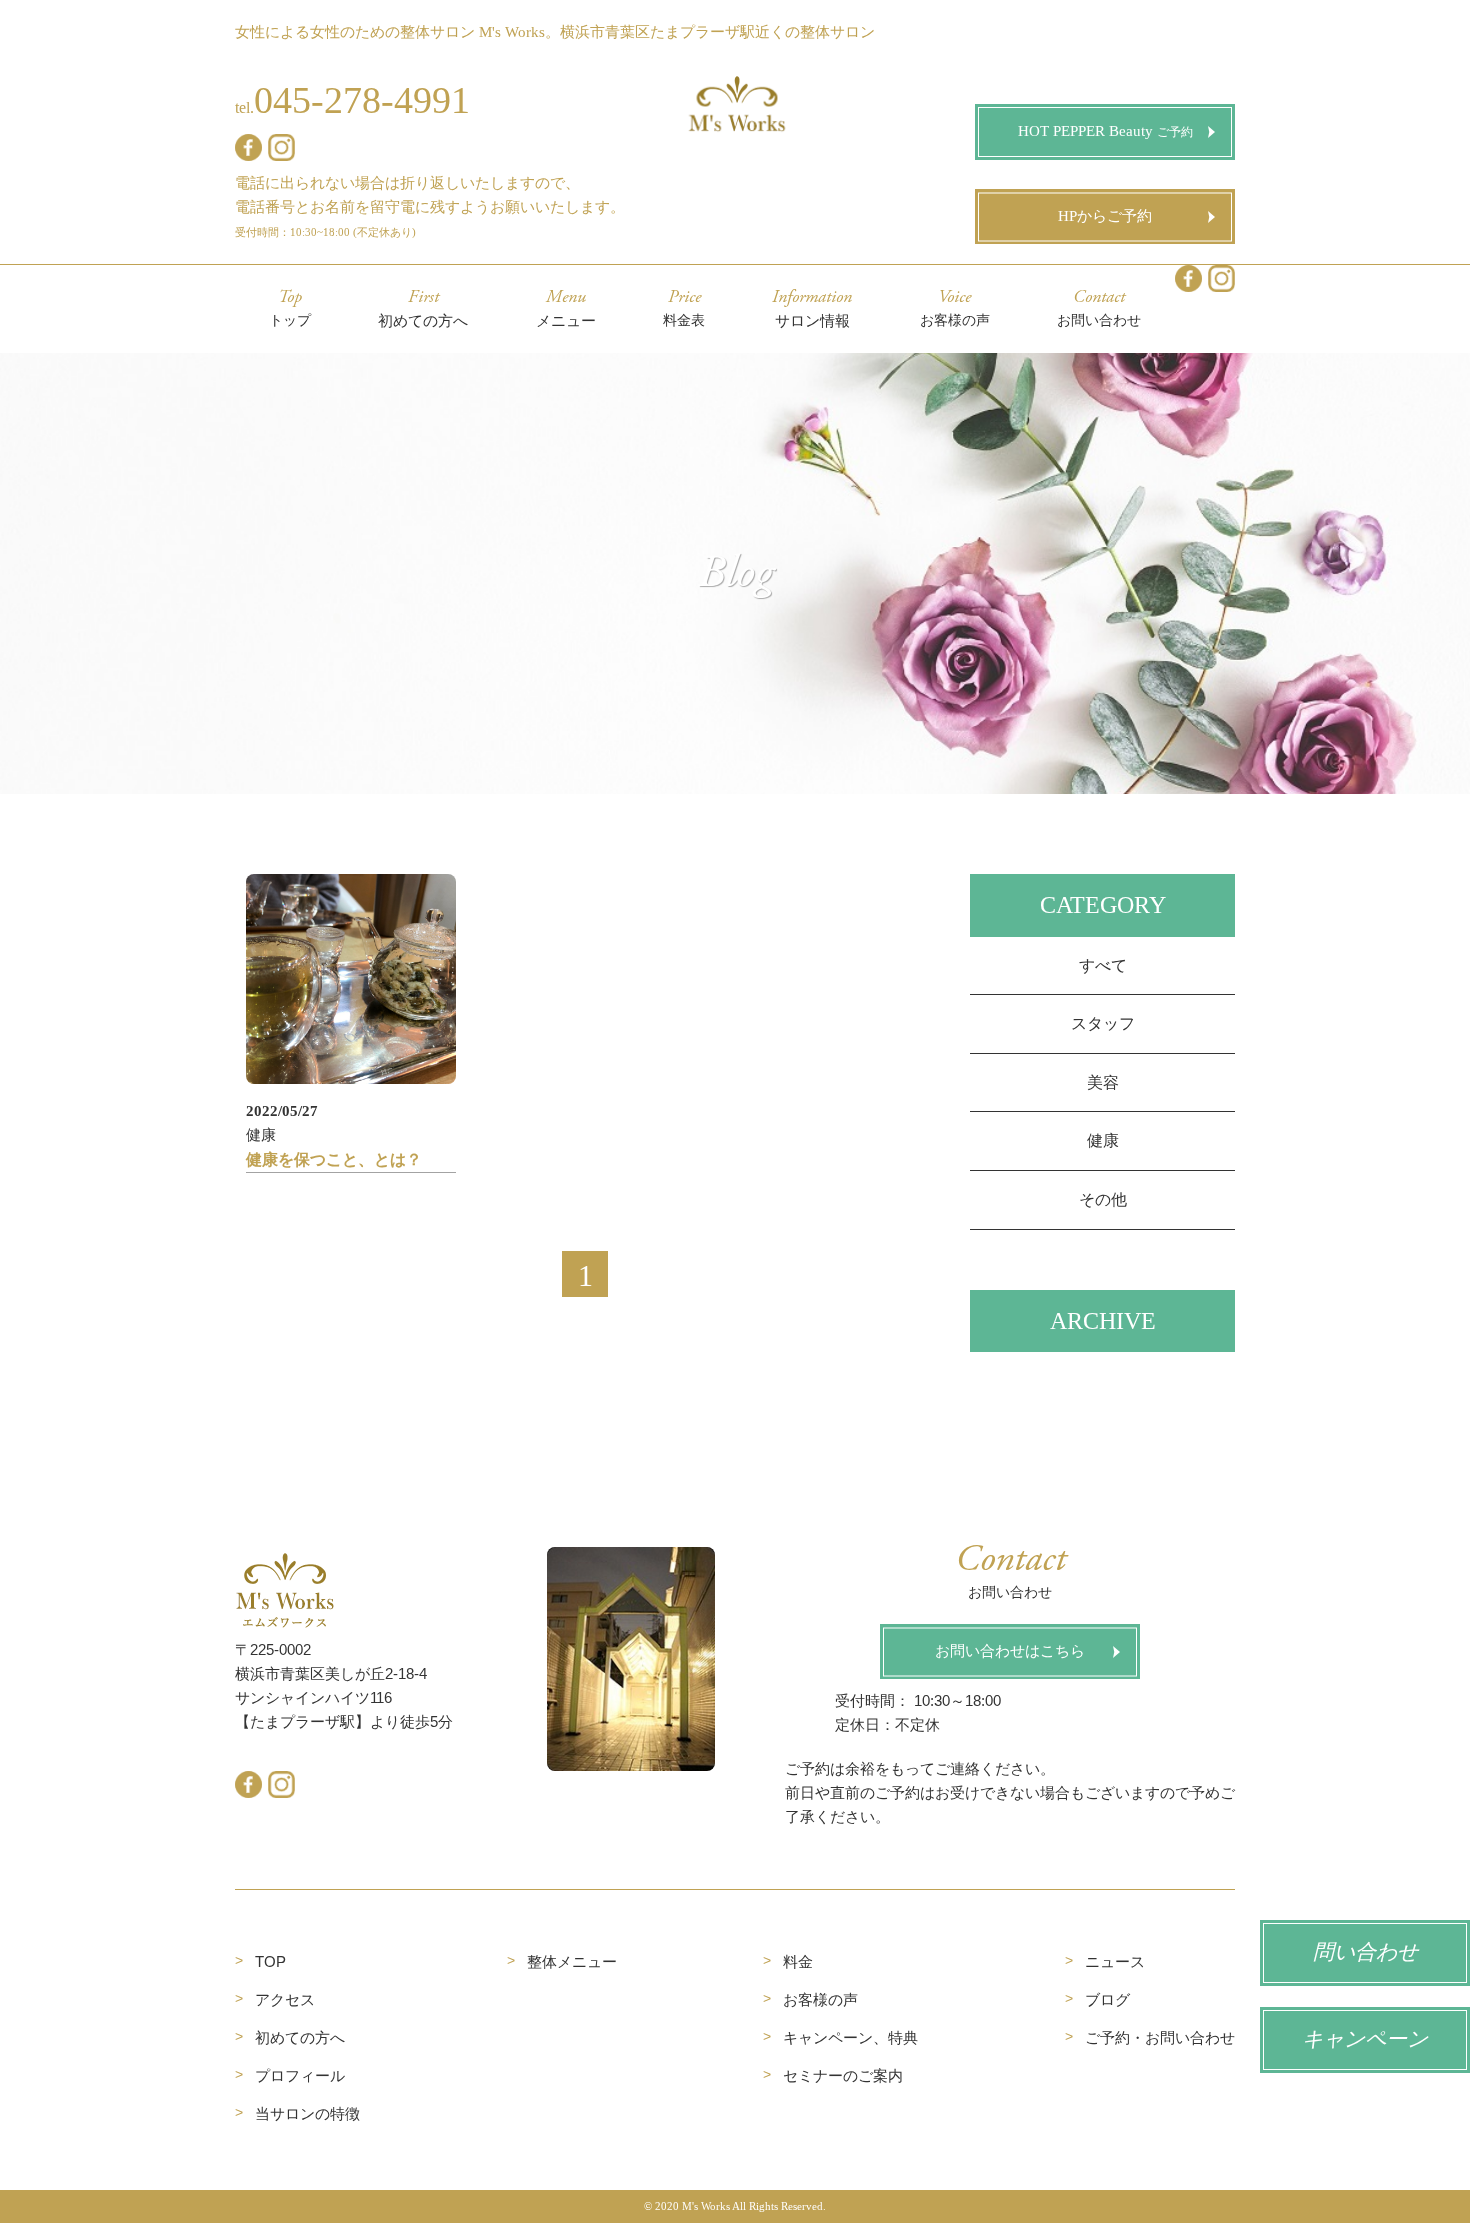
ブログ (1107, 1999)
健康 (1103, 1140)
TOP (270, 1961)
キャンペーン (1365, 2040)
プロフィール (300, 2075)
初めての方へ (300, 2037)
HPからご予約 (1105, 216)
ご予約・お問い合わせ (1160, 2037)
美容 (1103, 1082)
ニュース (1115, 1961)
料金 (798, 1961)
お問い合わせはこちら (1010, 1651)
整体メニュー (572, 1961)
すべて (1103, 965)
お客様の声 (820, 1999)
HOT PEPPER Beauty (1111, 131)
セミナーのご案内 (843, 2075)
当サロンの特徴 (307, 2113)
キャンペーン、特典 (850, 2037)
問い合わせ (1365, 1953)
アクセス (285, 1999)
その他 (1103, 1199)
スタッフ (1103, 1023)
